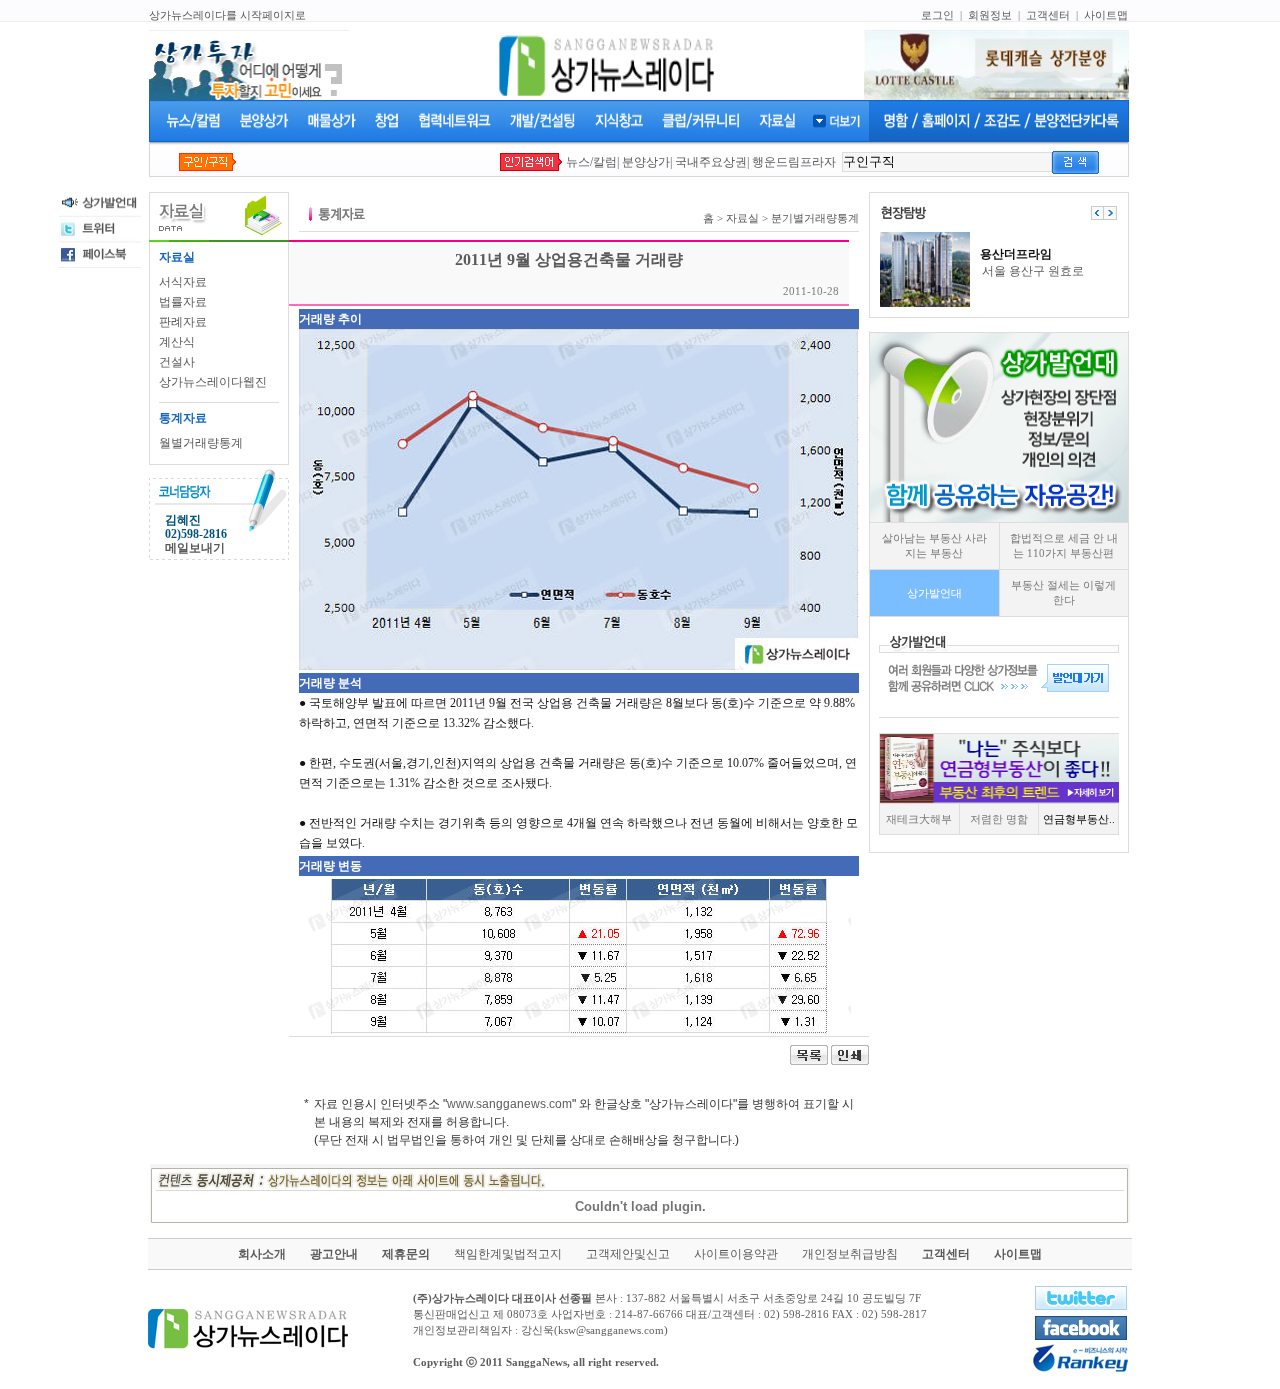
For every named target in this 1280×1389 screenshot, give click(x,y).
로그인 (937, 15)
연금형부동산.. (1079, 819)
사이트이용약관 (736, 1254)
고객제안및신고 (628, 1254)
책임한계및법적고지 (508, 1254)
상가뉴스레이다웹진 (213, 382)
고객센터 (1048, 15)
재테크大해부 (919, 819)
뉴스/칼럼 (591, 162)
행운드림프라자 (794, 162)
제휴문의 (406, 1254)
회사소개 (262, 1254)
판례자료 (183, 322)
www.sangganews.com (509, 1104)
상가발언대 (934, 593)
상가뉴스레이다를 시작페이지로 (227, 15)
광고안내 (334, 1254)
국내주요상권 (711, 162)
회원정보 (990, 15)
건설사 (177, 362)
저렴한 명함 (999, 819)
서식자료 (183, 282)
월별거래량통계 (201, 443)
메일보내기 (195, 548)
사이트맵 (1106, 15)
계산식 (177, 342)
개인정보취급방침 (850, 1254)
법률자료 (183, 302)
